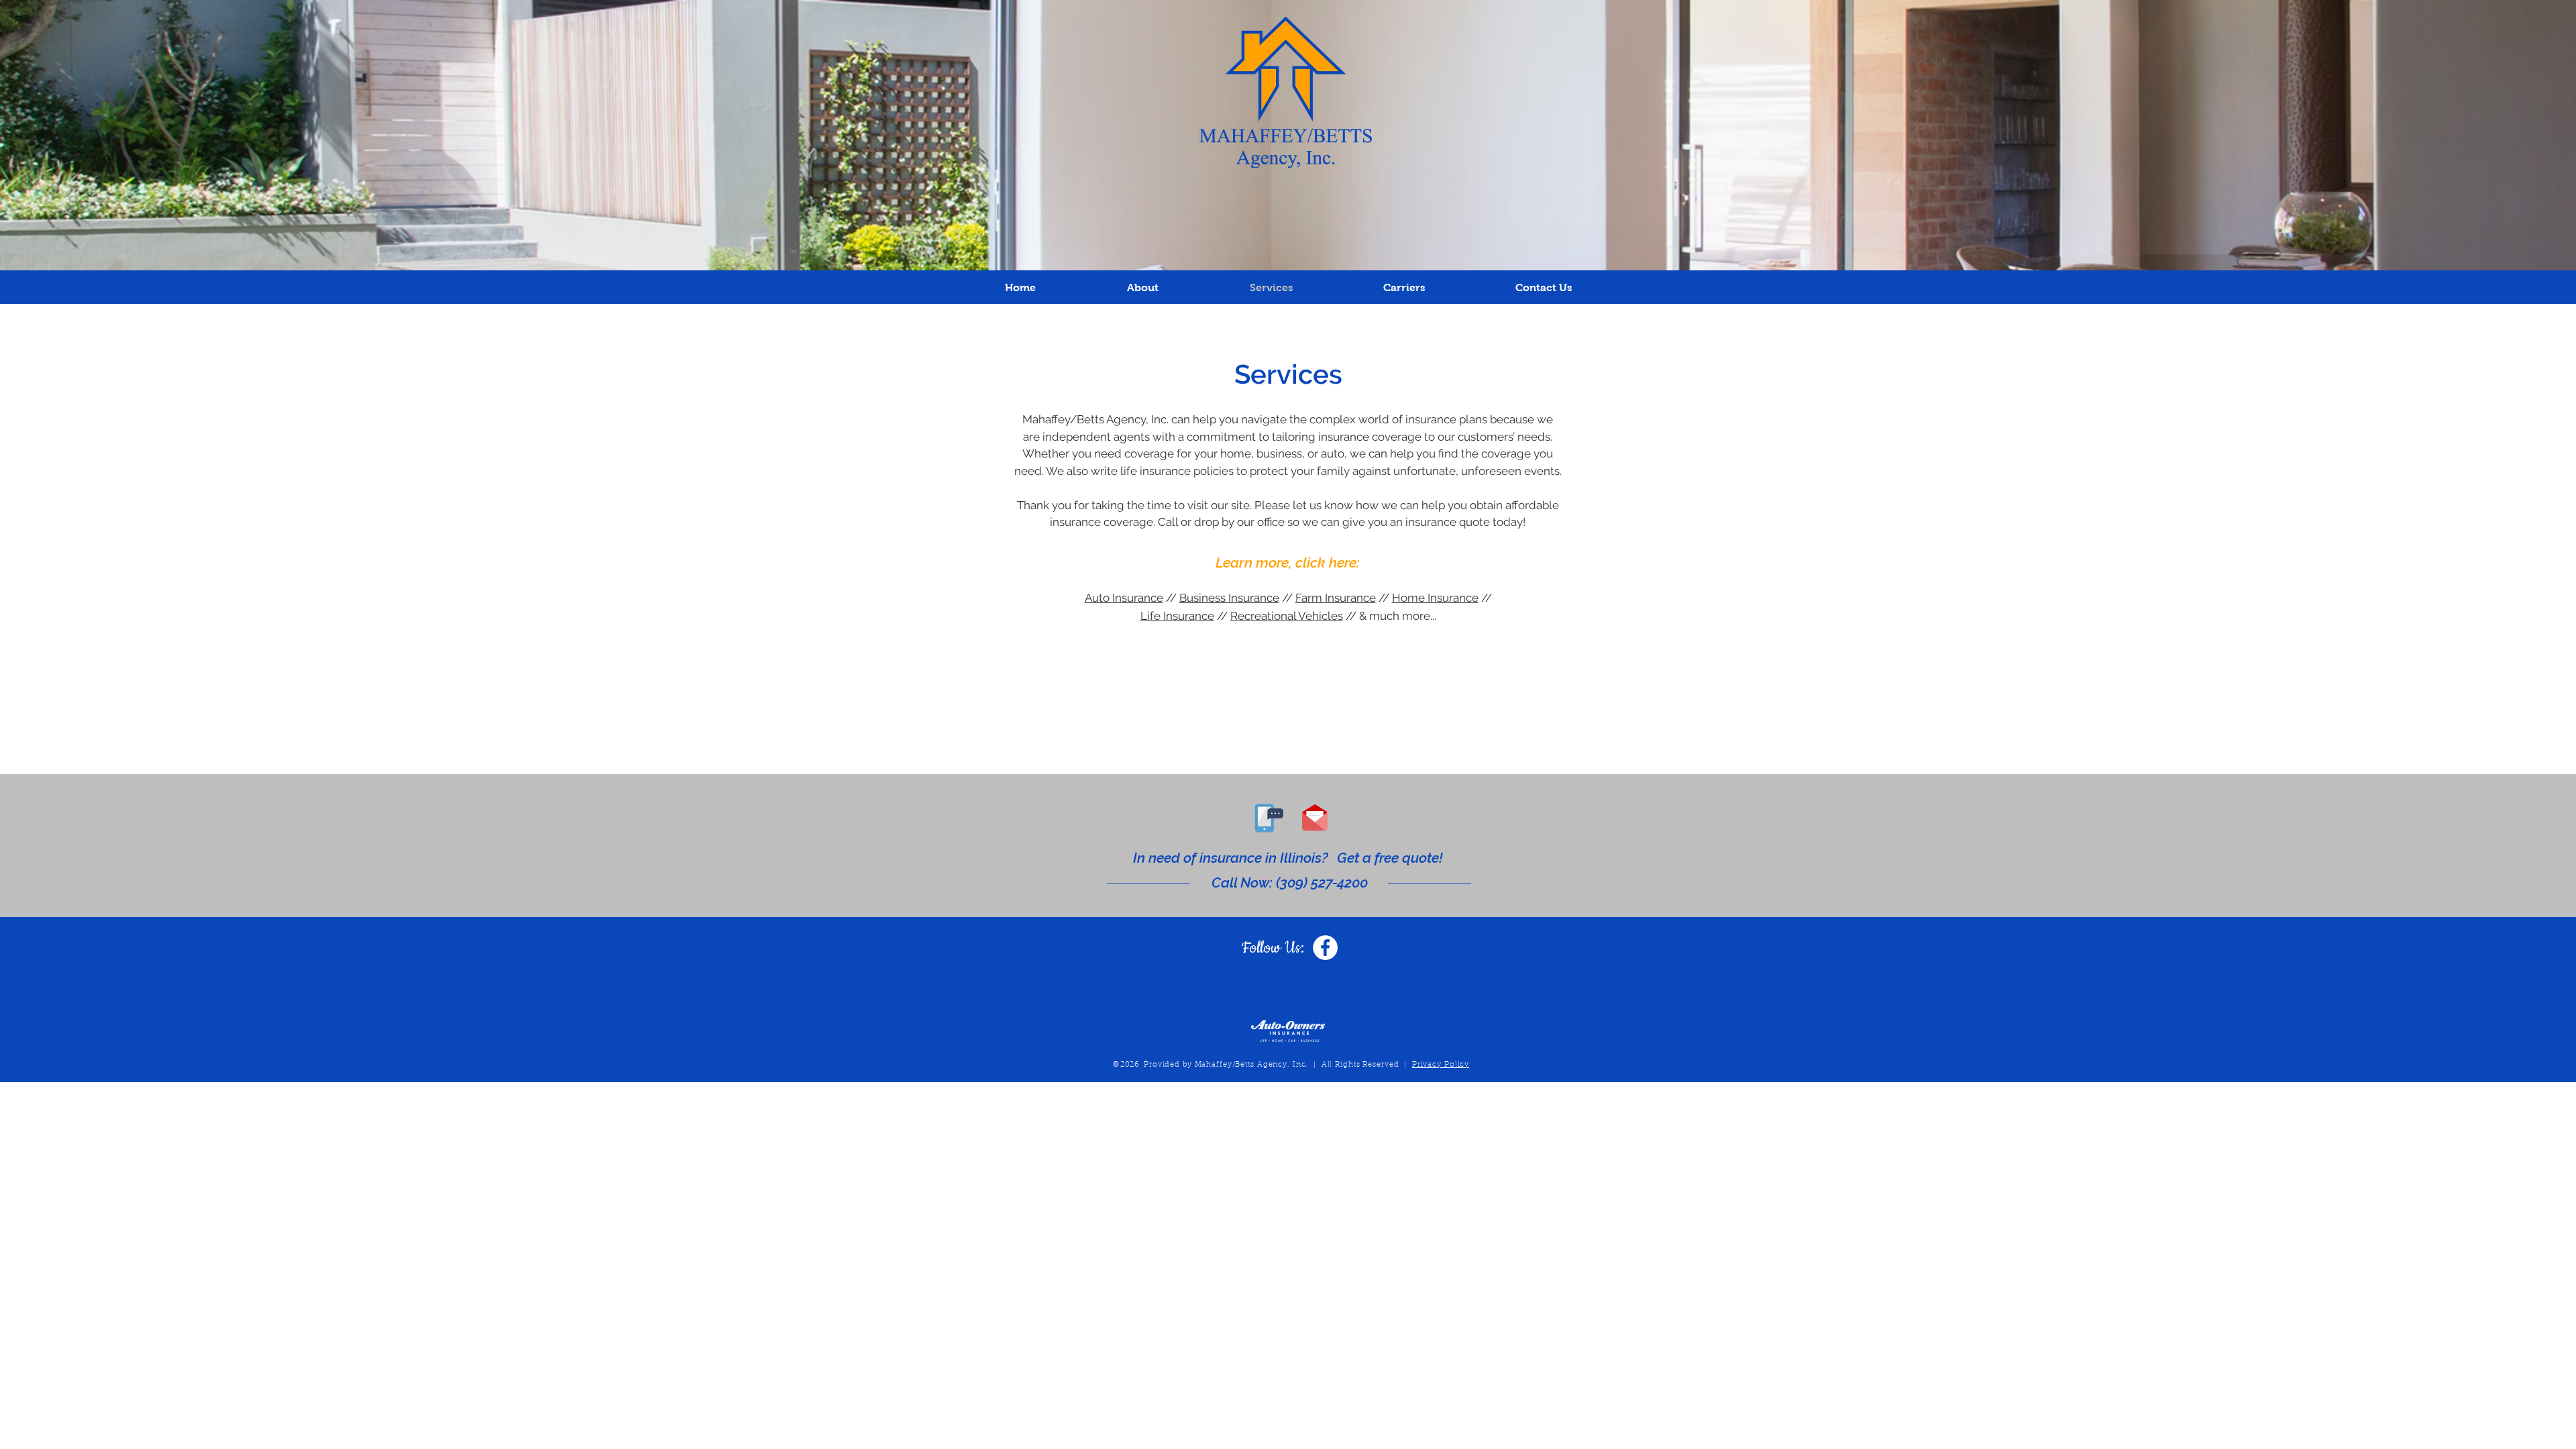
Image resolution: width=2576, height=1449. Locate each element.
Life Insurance (1177, 616)
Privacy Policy (1441, 1065)
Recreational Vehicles (1287, 616)
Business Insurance (1229, 598)
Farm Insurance (1336, 598)
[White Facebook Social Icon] (1325, 948)
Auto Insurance (1124, 598)
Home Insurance (1435, 598)
